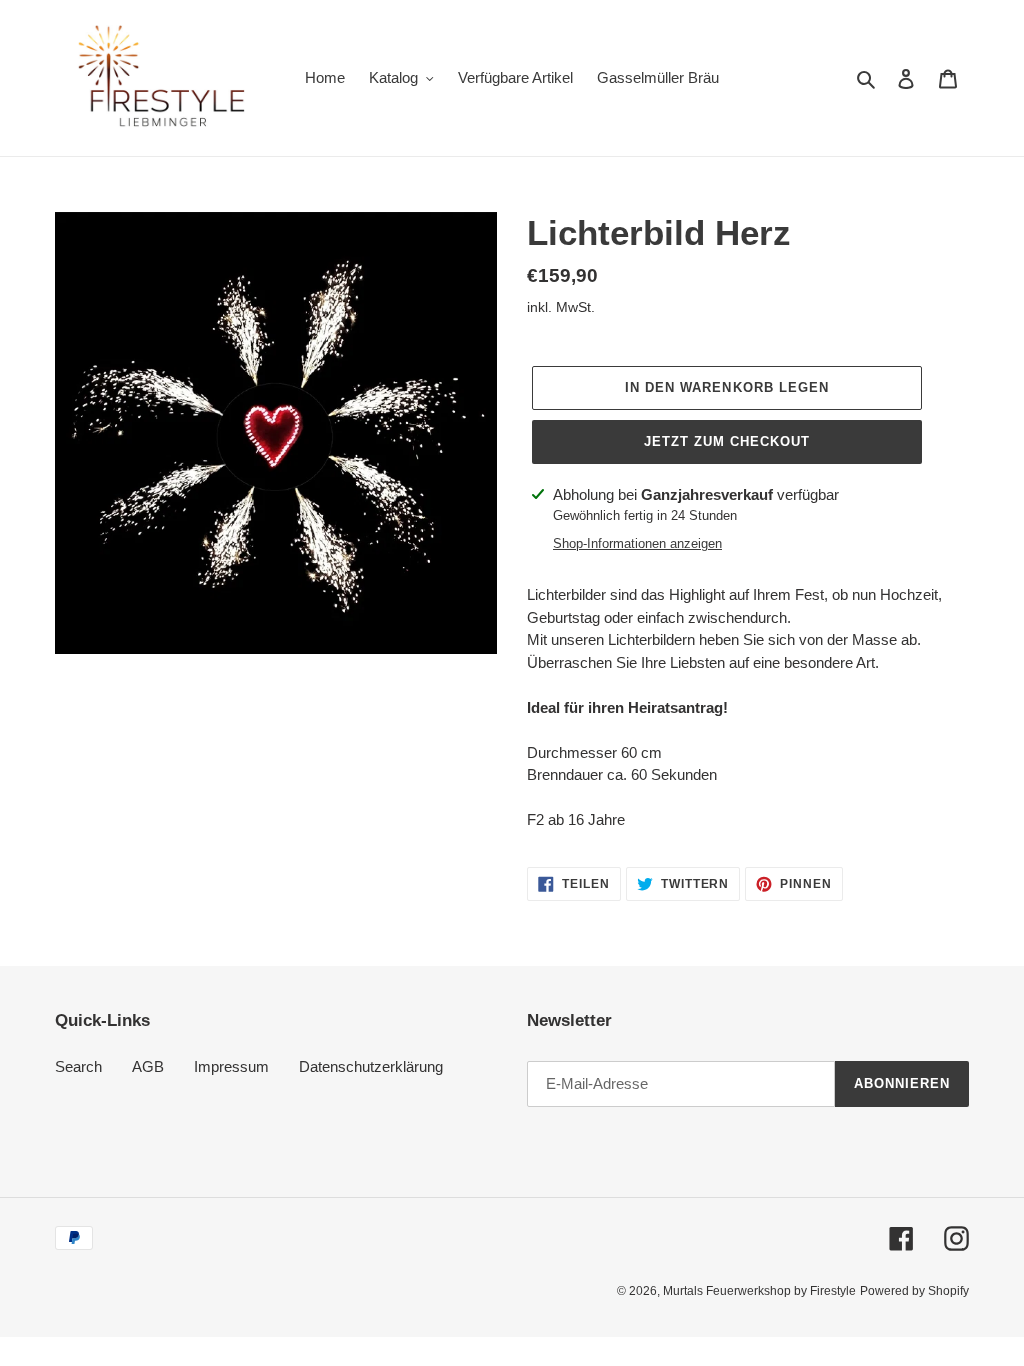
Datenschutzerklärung (371, 1066)
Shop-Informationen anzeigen (637, 543)
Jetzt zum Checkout (727, 441)
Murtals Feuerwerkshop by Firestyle (759, 1291)
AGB (148, 1066)
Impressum (231, 1066)
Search (78, 1066)
